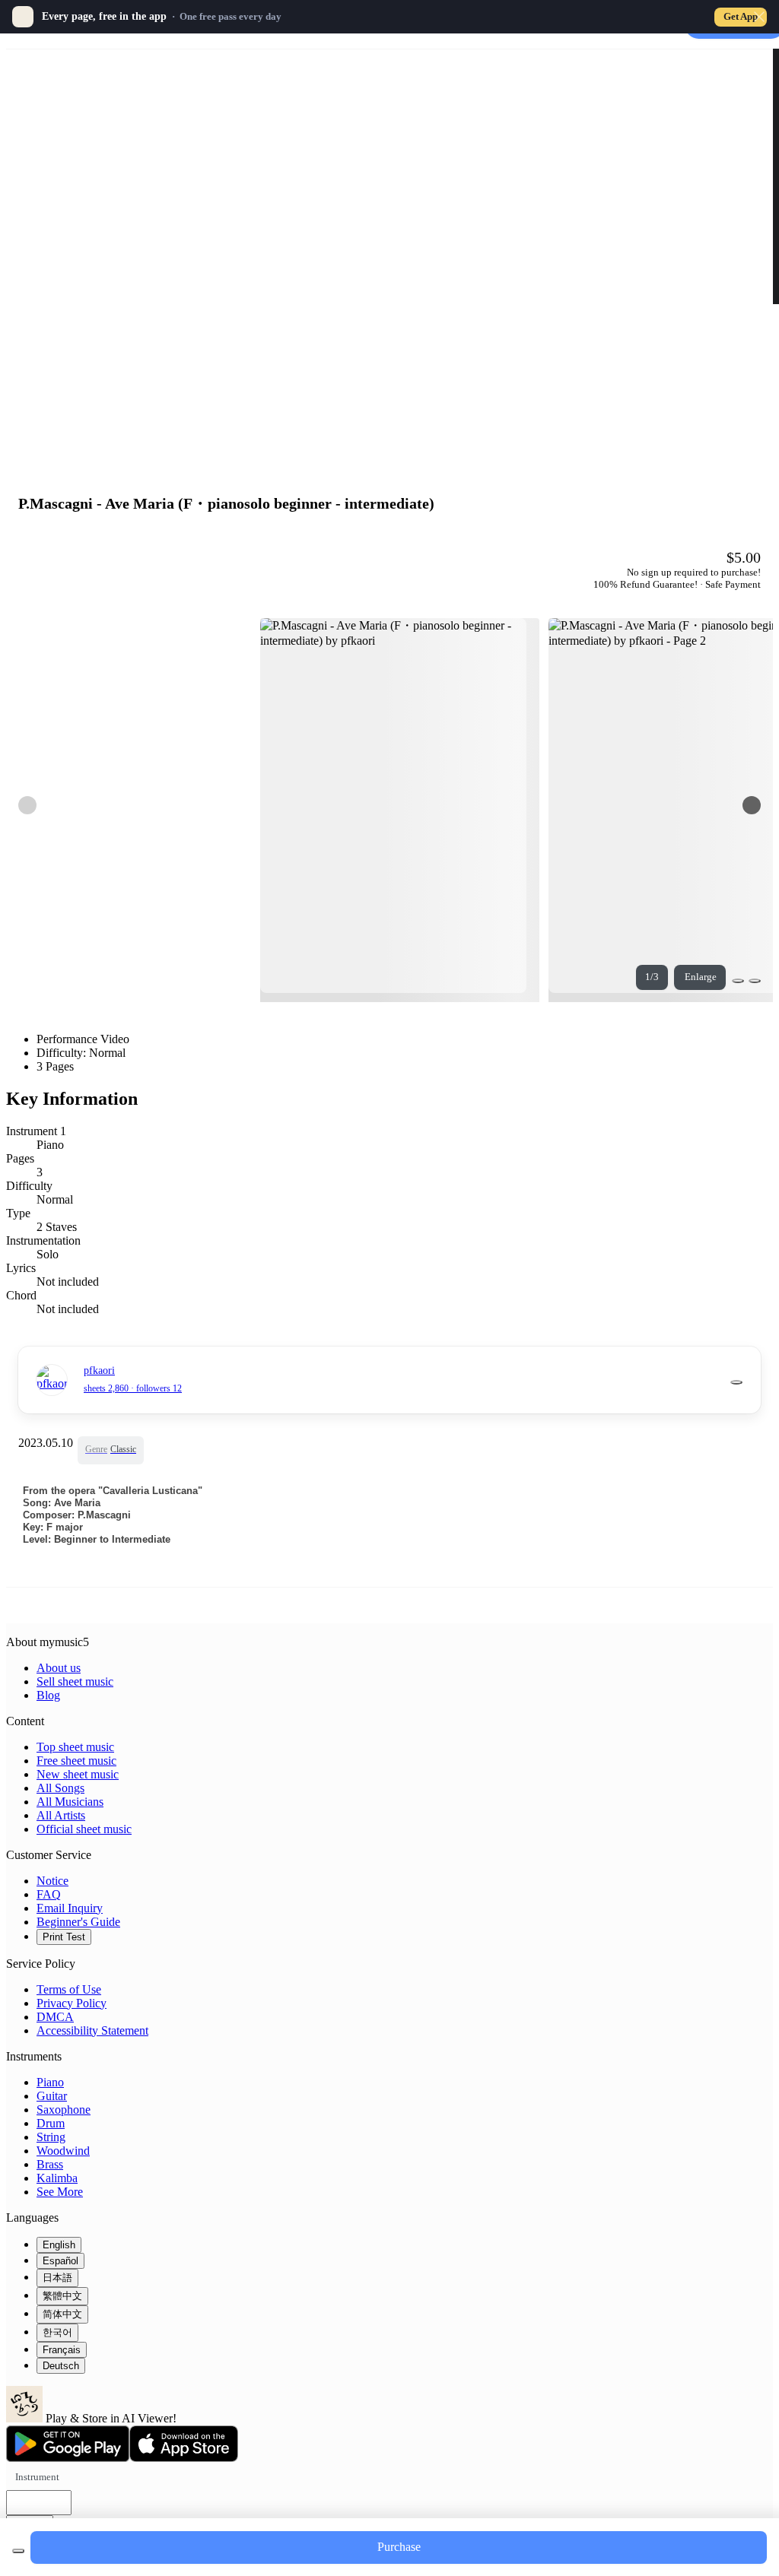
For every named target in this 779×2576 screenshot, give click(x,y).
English (59, 2245)
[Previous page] (27, 805)
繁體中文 (62, 2296)
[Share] (738, 981)
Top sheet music (75, 1747)
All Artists (61, 1815)
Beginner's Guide (78, 1922)
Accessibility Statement (92, 2030)
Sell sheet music (75, 1681)
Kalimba (57, 2178)
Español (60, 2261)
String (51, 2137)
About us (59, 1668)
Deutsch (61, 2366)
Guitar (52, 2096)
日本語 (57, 2278)
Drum (51, 2123)
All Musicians (70, 1802)
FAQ (49, 1894)
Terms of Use (69, 1989)
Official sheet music (84, 1829)
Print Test (64, 1937)
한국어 (57, 2332)
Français (62, 2350)
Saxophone (64, 2110)
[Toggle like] (755, 981)
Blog (48, 1695)
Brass (50, 2164)
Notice (52, 1881)
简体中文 (62, 2314)
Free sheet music (76, 1761)
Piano (50, 2082)
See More (60, 2192)
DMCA (55, 2017)
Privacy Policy (72, 2003)
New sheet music (78, 1774)
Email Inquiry (70, 1908)
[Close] (759, 17)
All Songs (60, 1788)
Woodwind (63, 2151)
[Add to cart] (18, 2551)
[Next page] (752, 805)
